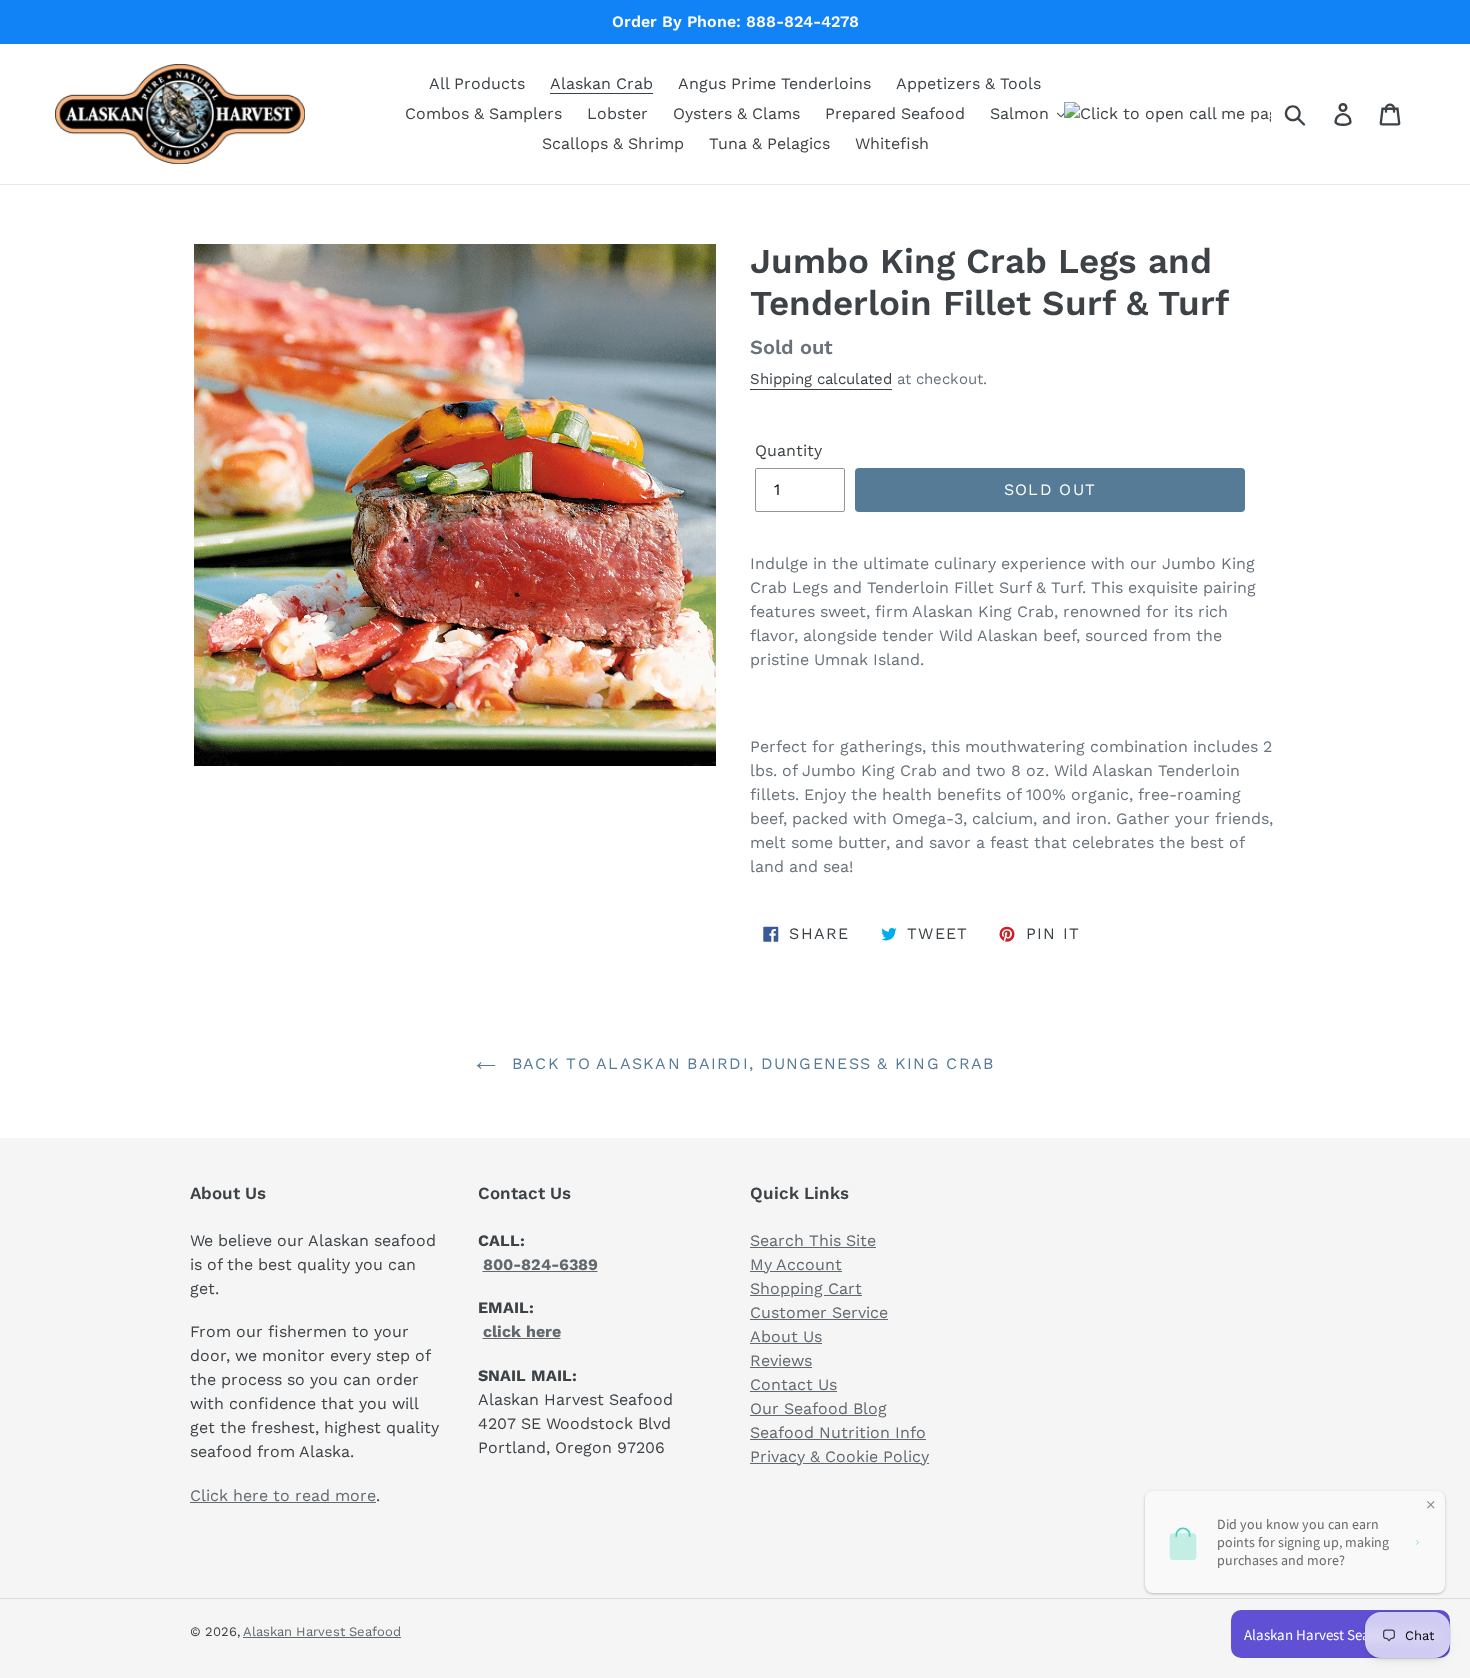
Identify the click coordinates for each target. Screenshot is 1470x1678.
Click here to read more (283, 1495)
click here (522, 1331)
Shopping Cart (806, 1288)
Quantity (788, 450)
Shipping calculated (821, 379)
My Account (796, 1264)
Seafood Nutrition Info (838, 1432)
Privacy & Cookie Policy (839, 1456)
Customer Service (819, 1312)
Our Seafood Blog (818, 1408)
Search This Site (813, 1240)
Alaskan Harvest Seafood (322, 1631)
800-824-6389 (540, 1264)
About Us (786, 1336)
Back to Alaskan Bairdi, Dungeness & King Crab (750, 1063)
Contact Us (793, 1384)
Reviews (781, 1360)
